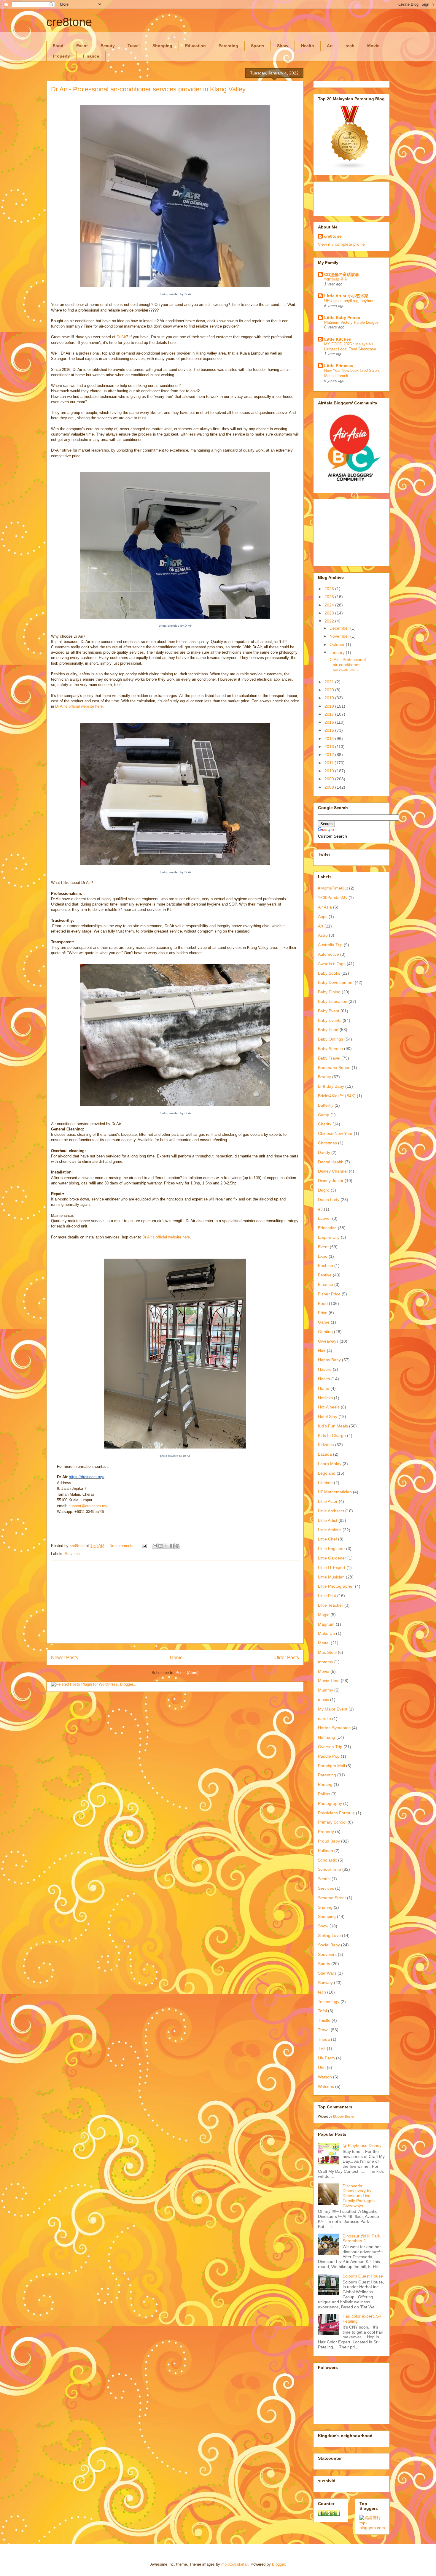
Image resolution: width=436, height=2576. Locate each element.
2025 (330, 597)
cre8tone (69, 22)
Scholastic (327, 1860)
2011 (330, 763)
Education (195, 46)
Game (324, 1322)
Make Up (326, 1633)
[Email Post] (144, 1546)
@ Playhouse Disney (362, 2145)
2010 (330, 771)
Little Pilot (327, 1596)
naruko (324, 1719)
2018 (330, 706)
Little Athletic (330, 1530)
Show (283, 46)
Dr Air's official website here (79, 706)
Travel (134, 46)
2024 (330, 605)
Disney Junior (331, 1181)
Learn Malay (330, 1464)
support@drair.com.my (88, 1506)
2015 (330, 730)
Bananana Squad (334, 1068)
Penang (325, 1784)
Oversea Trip (330, 1747)
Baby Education (333, 1001)
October (338, 644)
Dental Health (331, 1162)
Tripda (324, 2039)
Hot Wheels (329, 1407)
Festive (325, 1275)
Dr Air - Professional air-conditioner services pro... (347, 665)
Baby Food (328, 1030)
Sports (258, 46)
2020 (330, 690)
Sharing (325, 1907)
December (340, 628)
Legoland (327, 1473)
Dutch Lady (329, 1200)
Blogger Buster (344, 2116)
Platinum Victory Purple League (351, 322)
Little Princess (339, 366)
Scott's (324, 1879)
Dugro (324, 1190)
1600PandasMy (333, 898)
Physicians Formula (336, 1813)
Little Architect (331, 1511)
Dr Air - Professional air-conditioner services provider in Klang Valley (148, 89)
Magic (324, 1615)
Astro (323, 935)
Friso (323, 1313)
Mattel (324, 1643)
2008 (330, 787)
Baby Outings (331, 1039)
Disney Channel (333, 1171)
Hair (322, 1351)
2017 (330, 714)
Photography (330, 1803)
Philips (324, 1794)
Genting (325, 1332)
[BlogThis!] (160, 1546)
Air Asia (325, 907)
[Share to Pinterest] (177, 1546)
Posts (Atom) (187, 1673)
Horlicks (325, 1398)
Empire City (329, 1237)
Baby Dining (329, 992)
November (340, 636)
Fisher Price (329, 1294)
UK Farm (326, 2058)
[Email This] (155, 1546)
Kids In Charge (332, 1435)
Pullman (326, 1851)
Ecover (324, 1218)
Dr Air (121, 337)
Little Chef (327, 1539)
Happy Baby (329, 1360)
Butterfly (326, 1105)
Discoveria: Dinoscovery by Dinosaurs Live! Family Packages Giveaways (359, 2196)
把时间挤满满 (336, 279)
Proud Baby (329, 1841)
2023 (330, 613)
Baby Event (329, 1011)
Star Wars (327, 1973)
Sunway (325, 1983)
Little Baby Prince (342, 317)
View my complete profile (341, 244)
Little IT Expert (332, 1567)
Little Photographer (336, 1586)
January (338, 652)
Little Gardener (332, 1558)
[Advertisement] (175, 1602)
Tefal (322, 2011)
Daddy (324, 1152)
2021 (330, 682)
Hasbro (325, 1369)
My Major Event (333, 1709)
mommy (326, 1662)
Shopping (162, 46)
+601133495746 (68, 1522)
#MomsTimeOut (333, 888)
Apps (323, 917)
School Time (330, 1869)
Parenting (228, 46)
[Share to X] (166, 1546)
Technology (329, 2002)
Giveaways (328, 1341)
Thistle (324, 2020)
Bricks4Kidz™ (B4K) (337, 1096)
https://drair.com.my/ (87, 1477)
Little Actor (328, 1501)
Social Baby (329, 1945)
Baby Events (330, 1020)
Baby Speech (330, 1049)
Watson (325, 2077)
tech (350, 46)
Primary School (332, 1822)
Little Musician (331, 1577)
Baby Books (329, 973)
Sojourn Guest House (363, 2276)
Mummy (326, 1690)
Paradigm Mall (331, 1766)
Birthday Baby (331, 1086)
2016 (330, 722)
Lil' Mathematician (335, 1492)
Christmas (327, 1143)
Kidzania (326, 1445)
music (323, 1700)
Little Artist (328, 1520)
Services (72, 1554)
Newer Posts (65, 1658)
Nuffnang (327, 1737)
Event (82, 46)
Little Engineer (331, 1549)
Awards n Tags (332, 964)
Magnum (326, 1624)
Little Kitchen (338, 339)
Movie (373, 46)
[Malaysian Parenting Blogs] (350, 168)
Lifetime (325, 1483)
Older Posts (287, 1658)
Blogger (278, 2564)
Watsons (326, 2086)
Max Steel (327, 1652)
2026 (330, 589)
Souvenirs (327, 1954)
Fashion (326, 1265)
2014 (330, 739)
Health (308, 46)
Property (61, 56)
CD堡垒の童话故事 (342, 274)
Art (330, 46)
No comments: (123, 1546)
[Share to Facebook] (172, 1546)
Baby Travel (329, 1058)
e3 (320, 1209)
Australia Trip (330, 945)
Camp (324, 1115)
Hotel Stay (328, 1416)
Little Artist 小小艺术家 (346, 296)
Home (176, 1658)
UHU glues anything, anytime (349, 301)
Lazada (325, 1454)
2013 (330, 747)
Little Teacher (331, 1605)
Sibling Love (329, 1935)
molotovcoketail (235, 2564)
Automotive (328, 954)
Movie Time (329, 1681)
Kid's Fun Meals (333, 1426)
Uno (322, 2067)
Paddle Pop (329, 1756)
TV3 (322, 2048)
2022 (330, 621)
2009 (330, 779)
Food (58, 46)
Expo (323, 1256)
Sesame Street (332, 1898)
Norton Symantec (334, 1728)
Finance (91, 56)
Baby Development (336, 982)
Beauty (108, 46)
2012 (330, 755)
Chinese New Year (335, 1133)
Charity (325, 1124)
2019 (330, 698)
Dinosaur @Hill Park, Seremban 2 (362, 2238)
